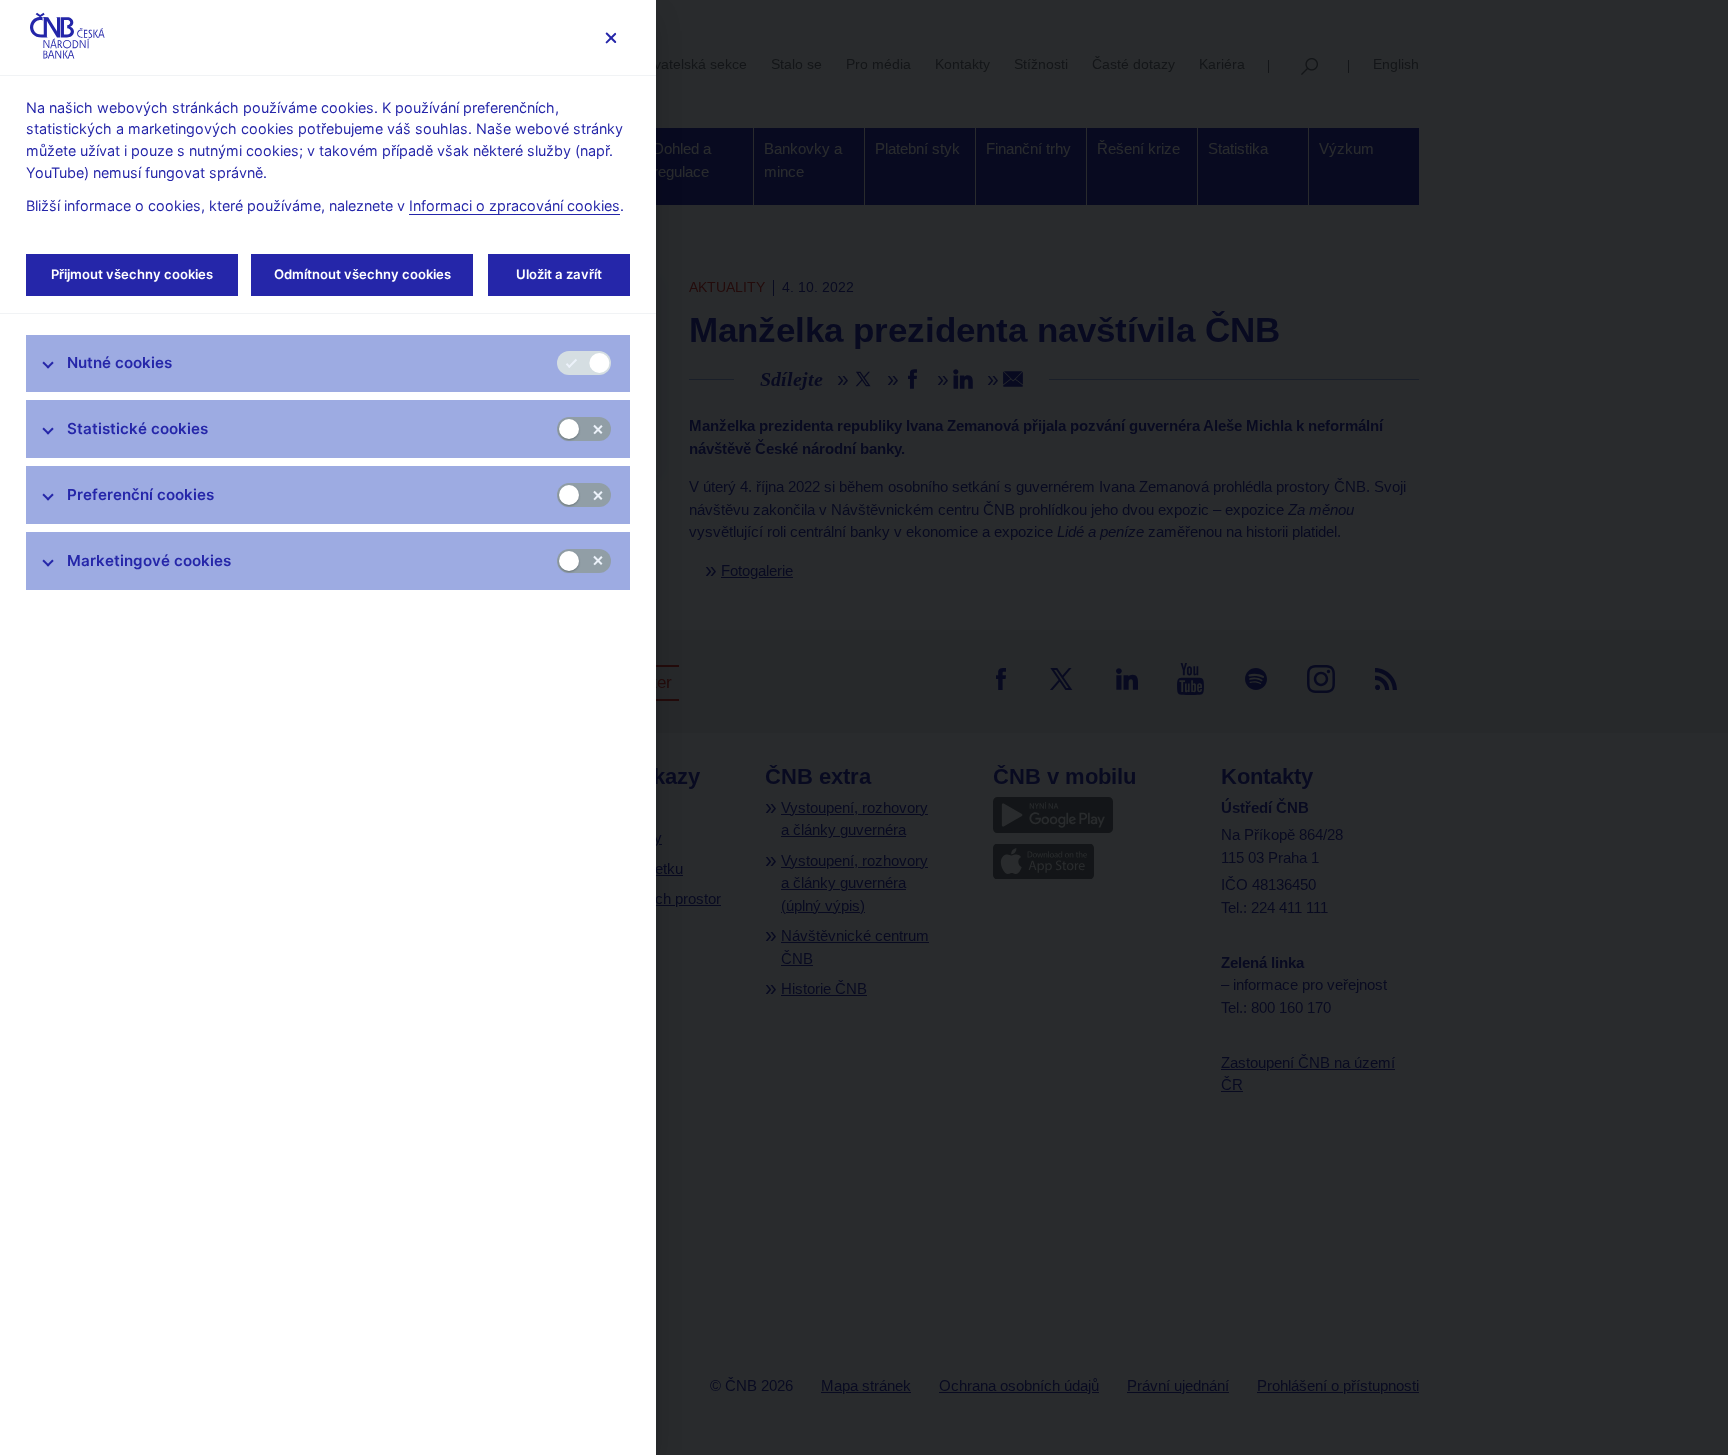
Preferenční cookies (140, 494)
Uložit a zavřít (559, 274)
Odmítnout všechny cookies (362, 274)
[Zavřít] (610, 37)
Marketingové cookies (149, 560)
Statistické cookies (137, 428)
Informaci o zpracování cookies (514, 205)
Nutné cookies (119, 362)
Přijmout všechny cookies (132, 274)
